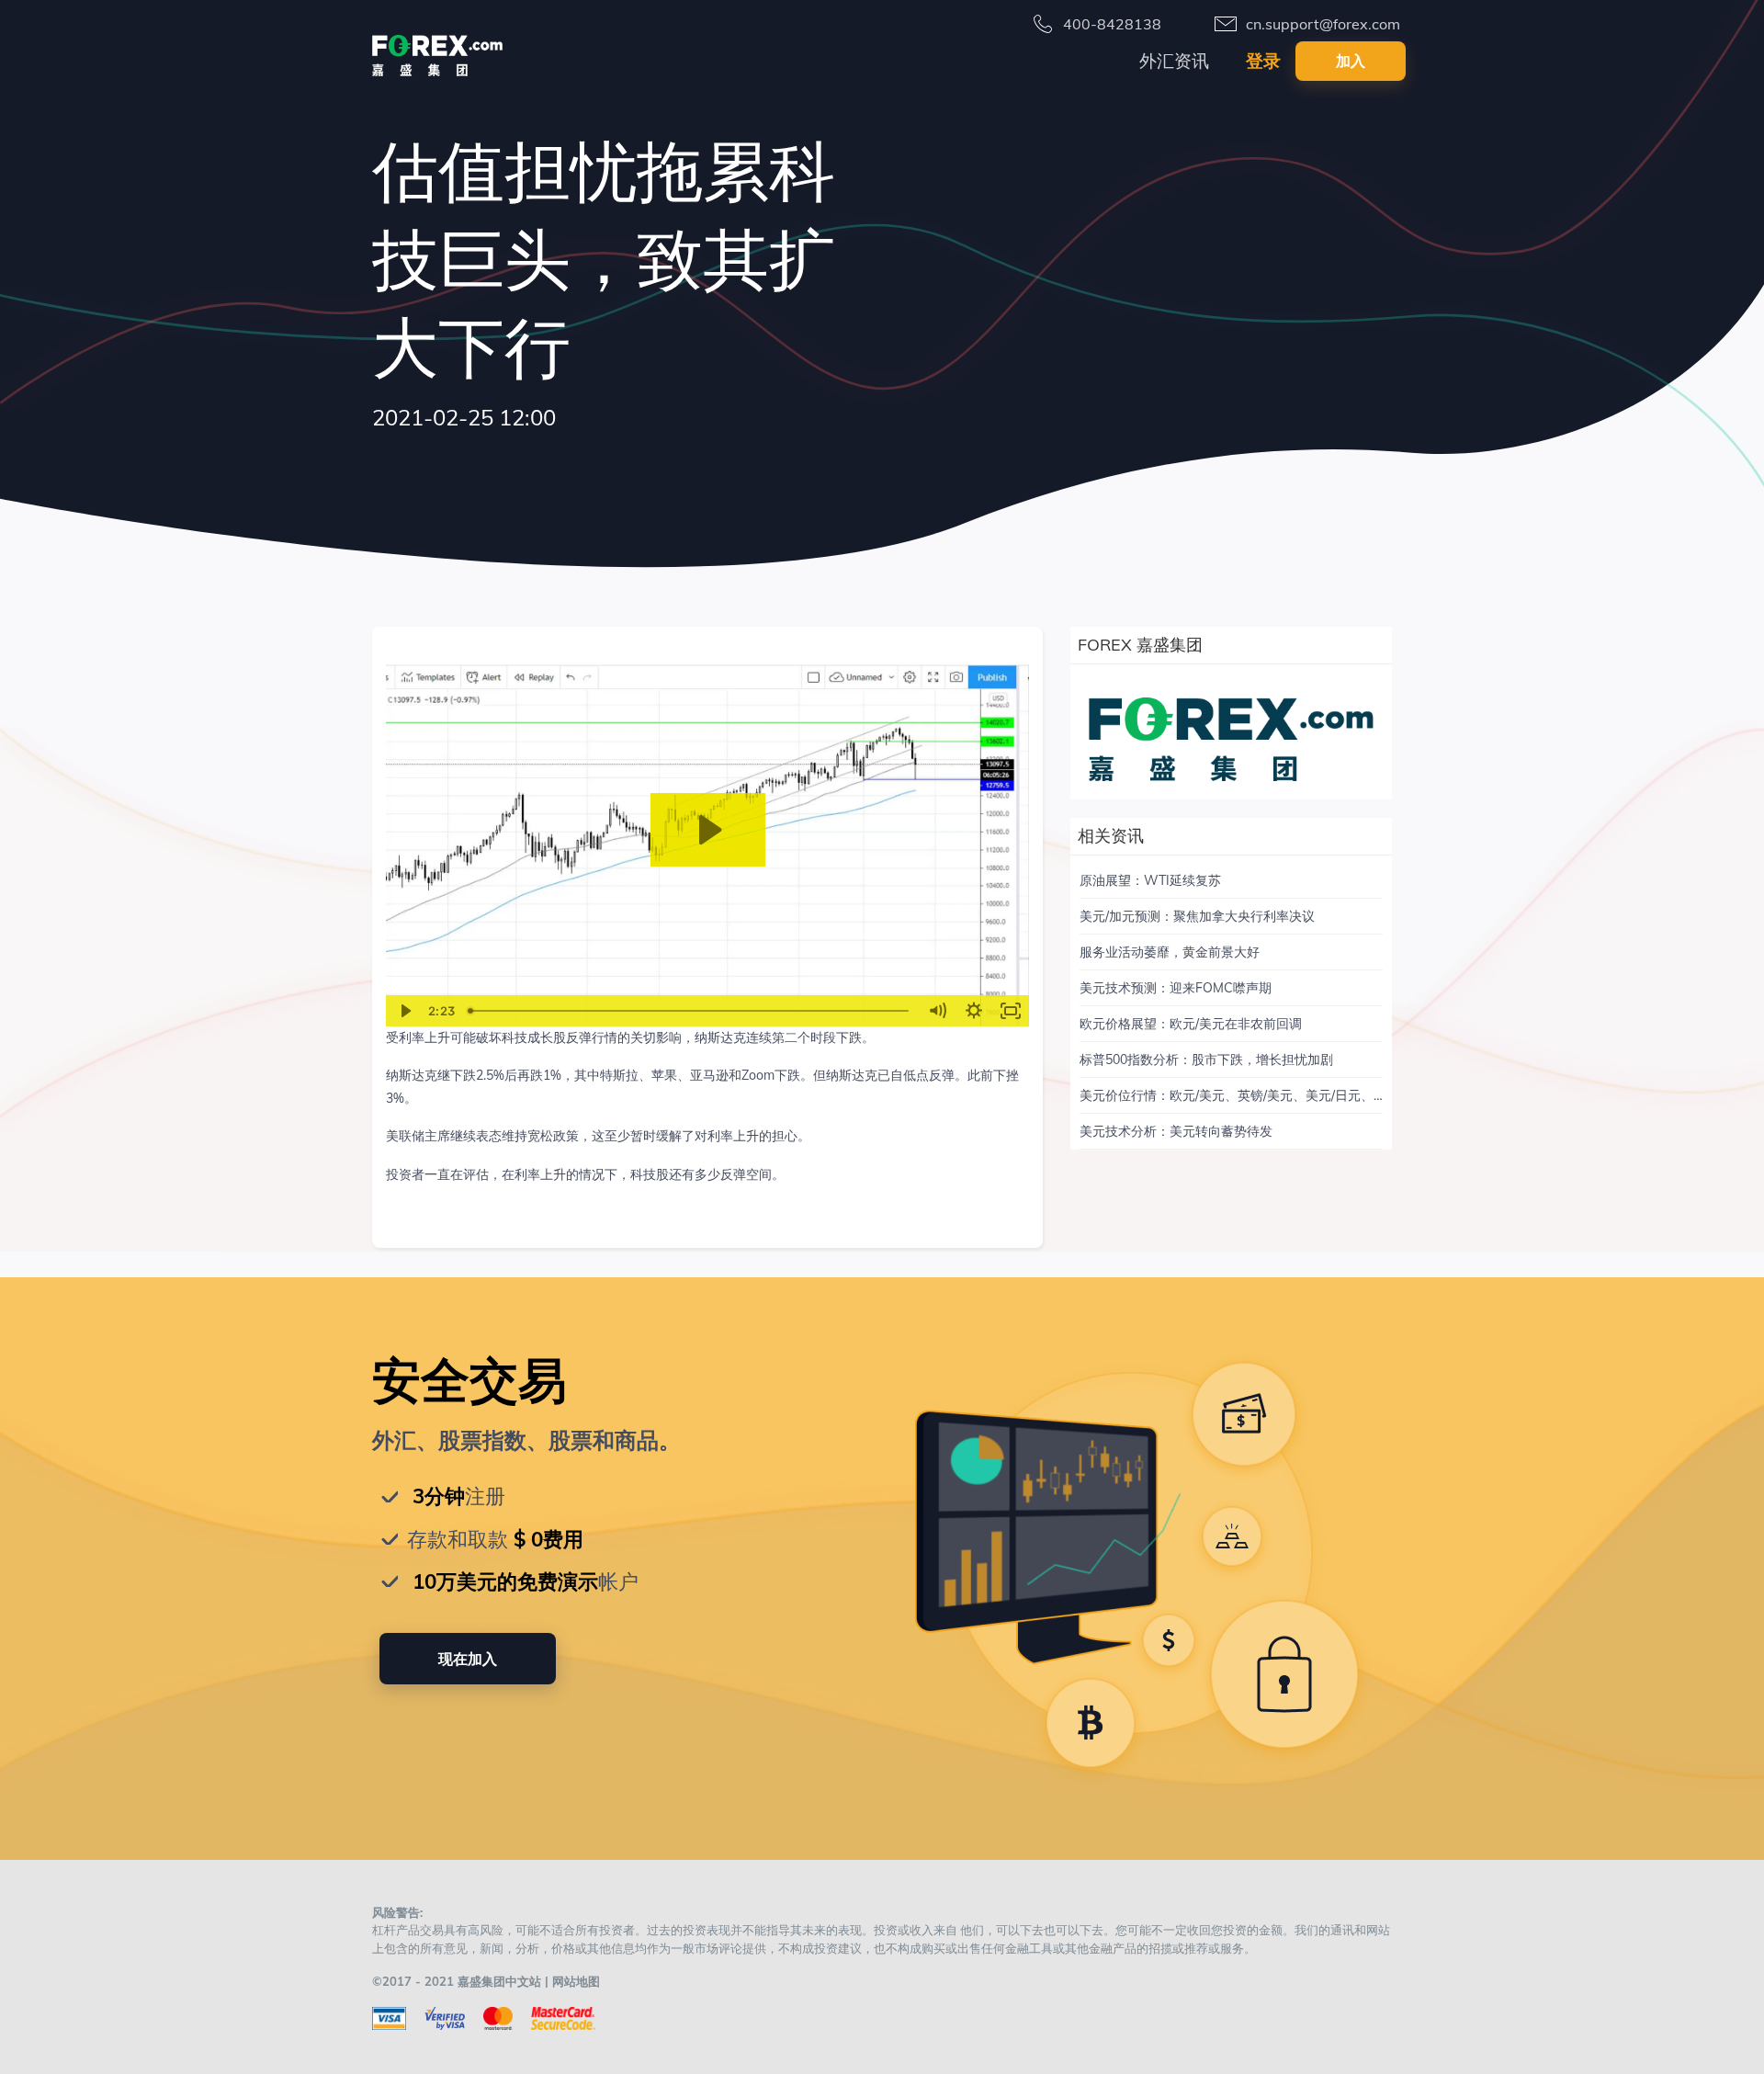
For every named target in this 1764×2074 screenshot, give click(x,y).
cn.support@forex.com (1323, 24)
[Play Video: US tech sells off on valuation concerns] (708, 830)
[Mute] (937, 1011)
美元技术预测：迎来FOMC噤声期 (1176, 988)
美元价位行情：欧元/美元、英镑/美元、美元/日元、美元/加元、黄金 (1273, 1095)
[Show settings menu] (974, 1011)
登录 (1263, 61)
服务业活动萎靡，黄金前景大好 (1170, 952)
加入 (1351, 61)
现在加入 (468, 1659)
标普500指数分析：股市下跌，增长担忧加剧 (1206, 1060)
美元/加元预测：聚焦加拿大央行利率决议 (1197, 916)
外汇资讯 (1174, 61)
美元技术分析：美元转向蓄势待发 (1176, 1131)
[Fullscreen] (1011, 1011)
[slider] (690, 1011)
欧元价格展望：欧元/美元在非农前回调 (1191, 1024)
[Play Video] (404, 1011)
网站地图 (576, 1981)
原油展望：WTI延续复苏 (1150, 880)
